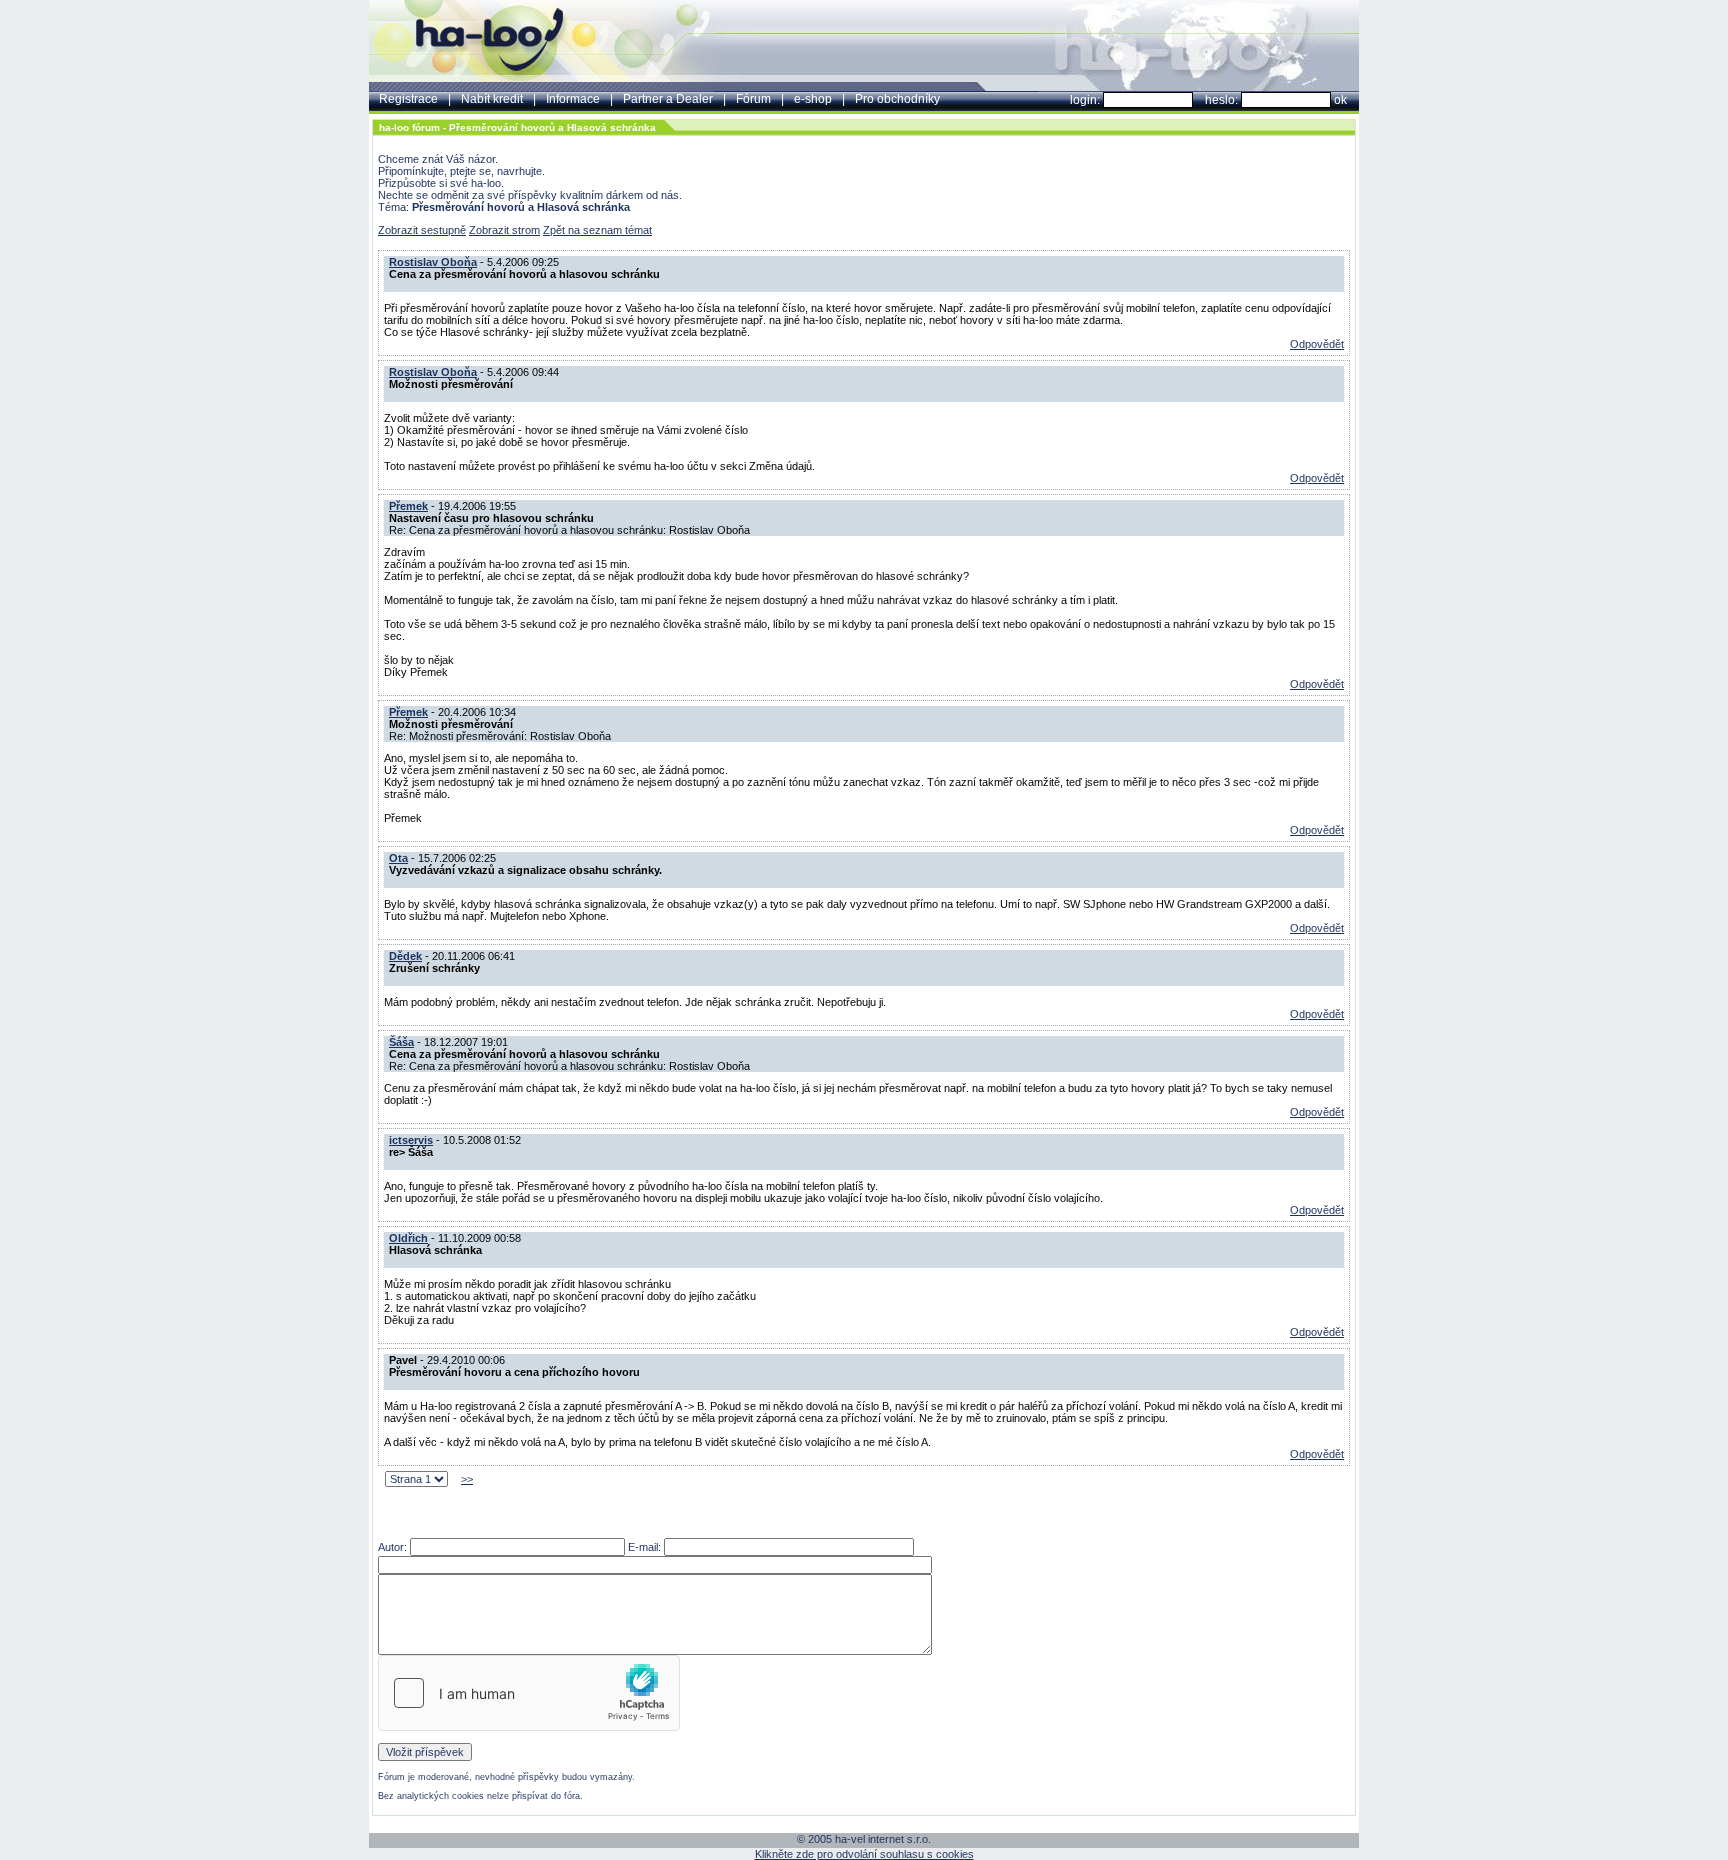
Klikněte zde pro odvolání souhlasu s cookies (864, 1854)
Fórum (753, 99)
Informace (573, 99)
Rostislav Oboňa (433, 262)
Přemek (408, 506)
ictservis (411, 1140)
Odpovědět (1317, 344)
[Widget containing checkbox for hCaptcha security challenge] (529, 1693)
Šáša (401, 1042)
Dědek (405, 956)
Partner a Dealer (668, 99)
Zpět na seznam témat (597, 230)
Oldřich (408, 1238)
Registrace (408, 99)
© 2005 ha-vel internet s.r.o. (864, 1839)
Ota (398, 858)
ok (1340, 100)
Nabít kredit (492, 99)
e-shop (813, 99)
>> (467, 1479)
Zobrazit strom (504, 230)
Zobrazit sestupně (422, 230)
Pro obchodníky (897, 99)
